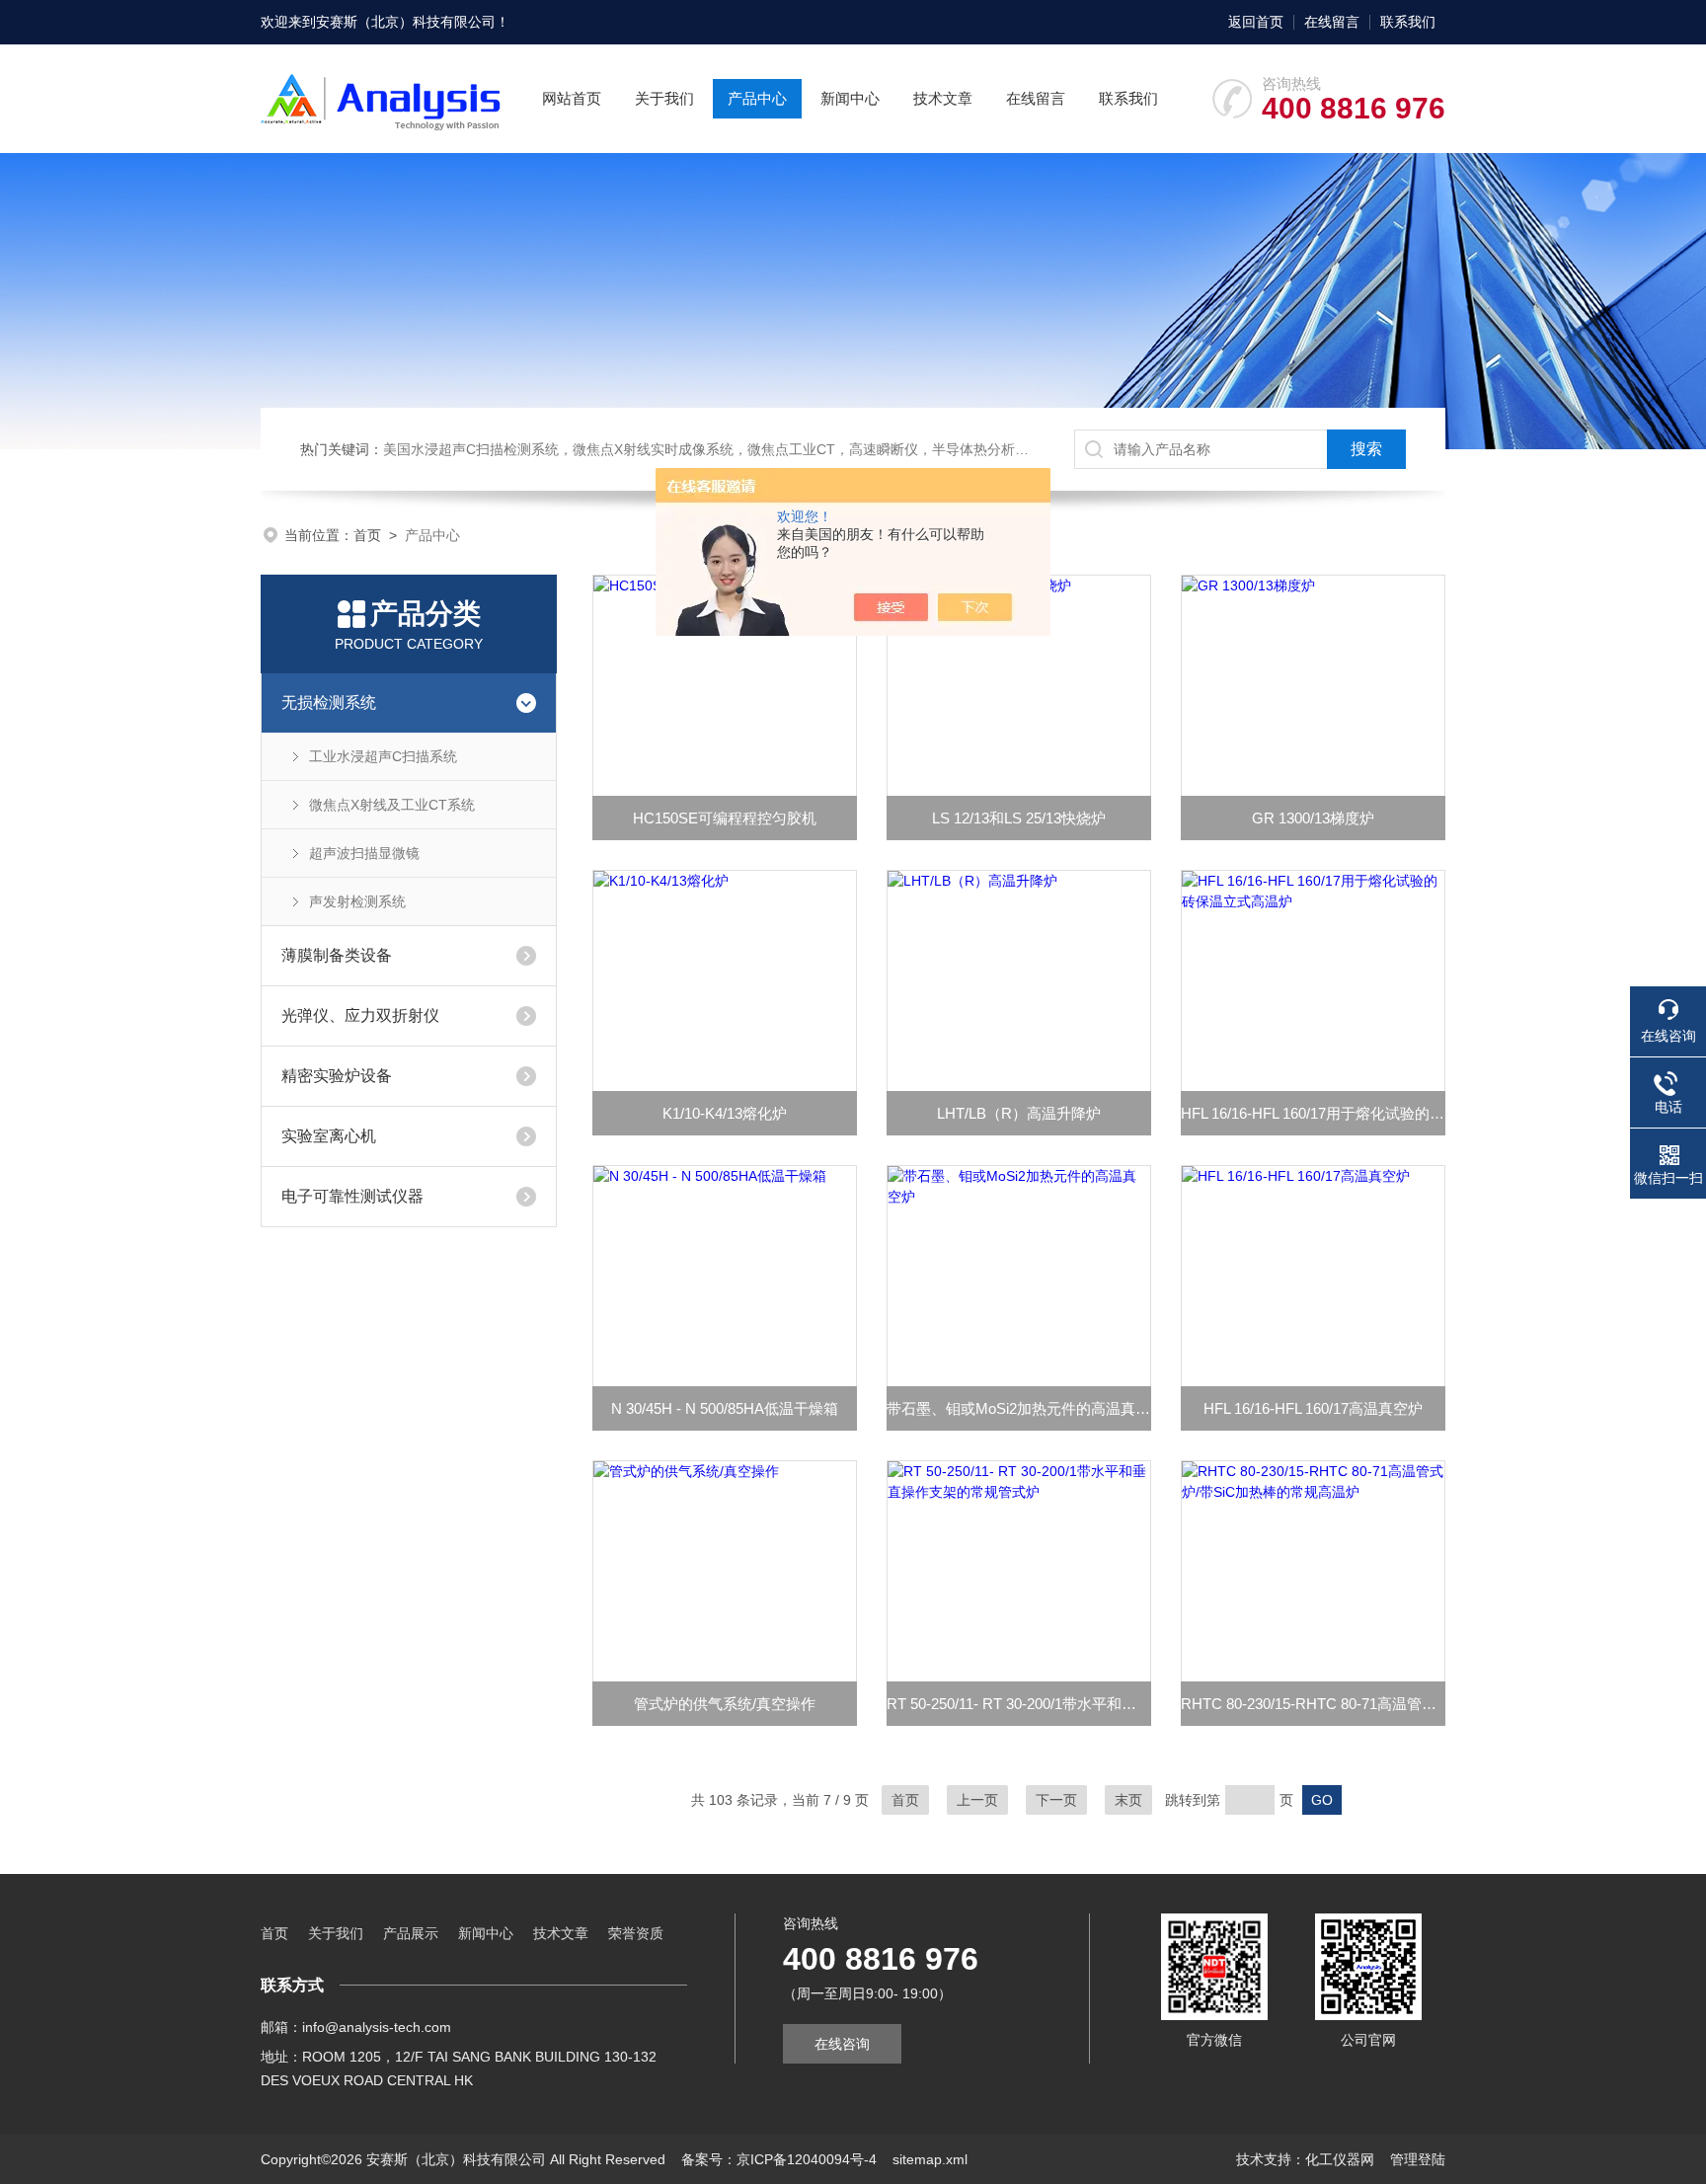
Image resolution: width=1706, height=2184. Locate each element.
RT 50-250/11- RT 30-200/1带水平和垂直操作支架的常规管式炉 (1019, 1704)
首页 (367, 535)
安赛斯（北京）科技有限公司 (406, 22)
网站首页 (572, 98)
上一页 (977, 1800)
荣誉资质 (636, 1933)
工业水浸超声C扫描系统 (383, 756)
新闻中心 (850, 98)
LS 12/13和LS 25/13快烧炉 (1019, 818)
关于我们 (664, 98)
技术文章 (943, 98)
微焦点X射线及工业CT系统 (392, 805)
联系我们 (1408, 22)
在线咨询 (842, 2044)
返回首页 (1256, 22)
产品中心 (757, 98)
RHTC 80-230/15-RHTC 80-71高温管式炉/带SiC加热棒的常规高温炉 (1313, 1704)
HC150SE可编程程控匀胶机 (725, 818)
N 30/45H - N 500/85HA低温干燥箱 (725, 1408)
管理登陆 (1418, 2159)
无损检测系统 (329, 702)
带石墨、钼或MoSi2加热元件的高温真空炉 (1019, 1408)
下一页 (1056, 1800)
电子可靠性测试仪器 (352, 1196)
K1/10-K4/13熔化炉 (725, 1113)
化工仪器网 (1340, 2159)
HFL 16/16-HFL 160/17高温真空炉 (1313, 1408)
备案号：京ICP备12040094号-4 (779, 2159)
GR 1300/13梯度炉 (1313, 818)
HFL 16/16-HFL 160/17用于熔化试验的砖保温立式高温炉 (1313, 1113)
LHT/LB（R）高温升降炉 (1019, 1113)
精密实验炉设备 (337, 1076)
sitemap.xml (930, 2159)
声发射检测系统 (357, 901)
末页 (1128, 1800)
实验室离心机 (329, 1136)
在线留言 (1332, 22)
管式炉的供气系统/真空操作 (725, 1704)
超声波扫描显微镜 (364, 853)
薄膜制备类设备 (337, 955)
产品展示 (411, 1933)
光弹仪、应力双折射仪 (360, 1015)
